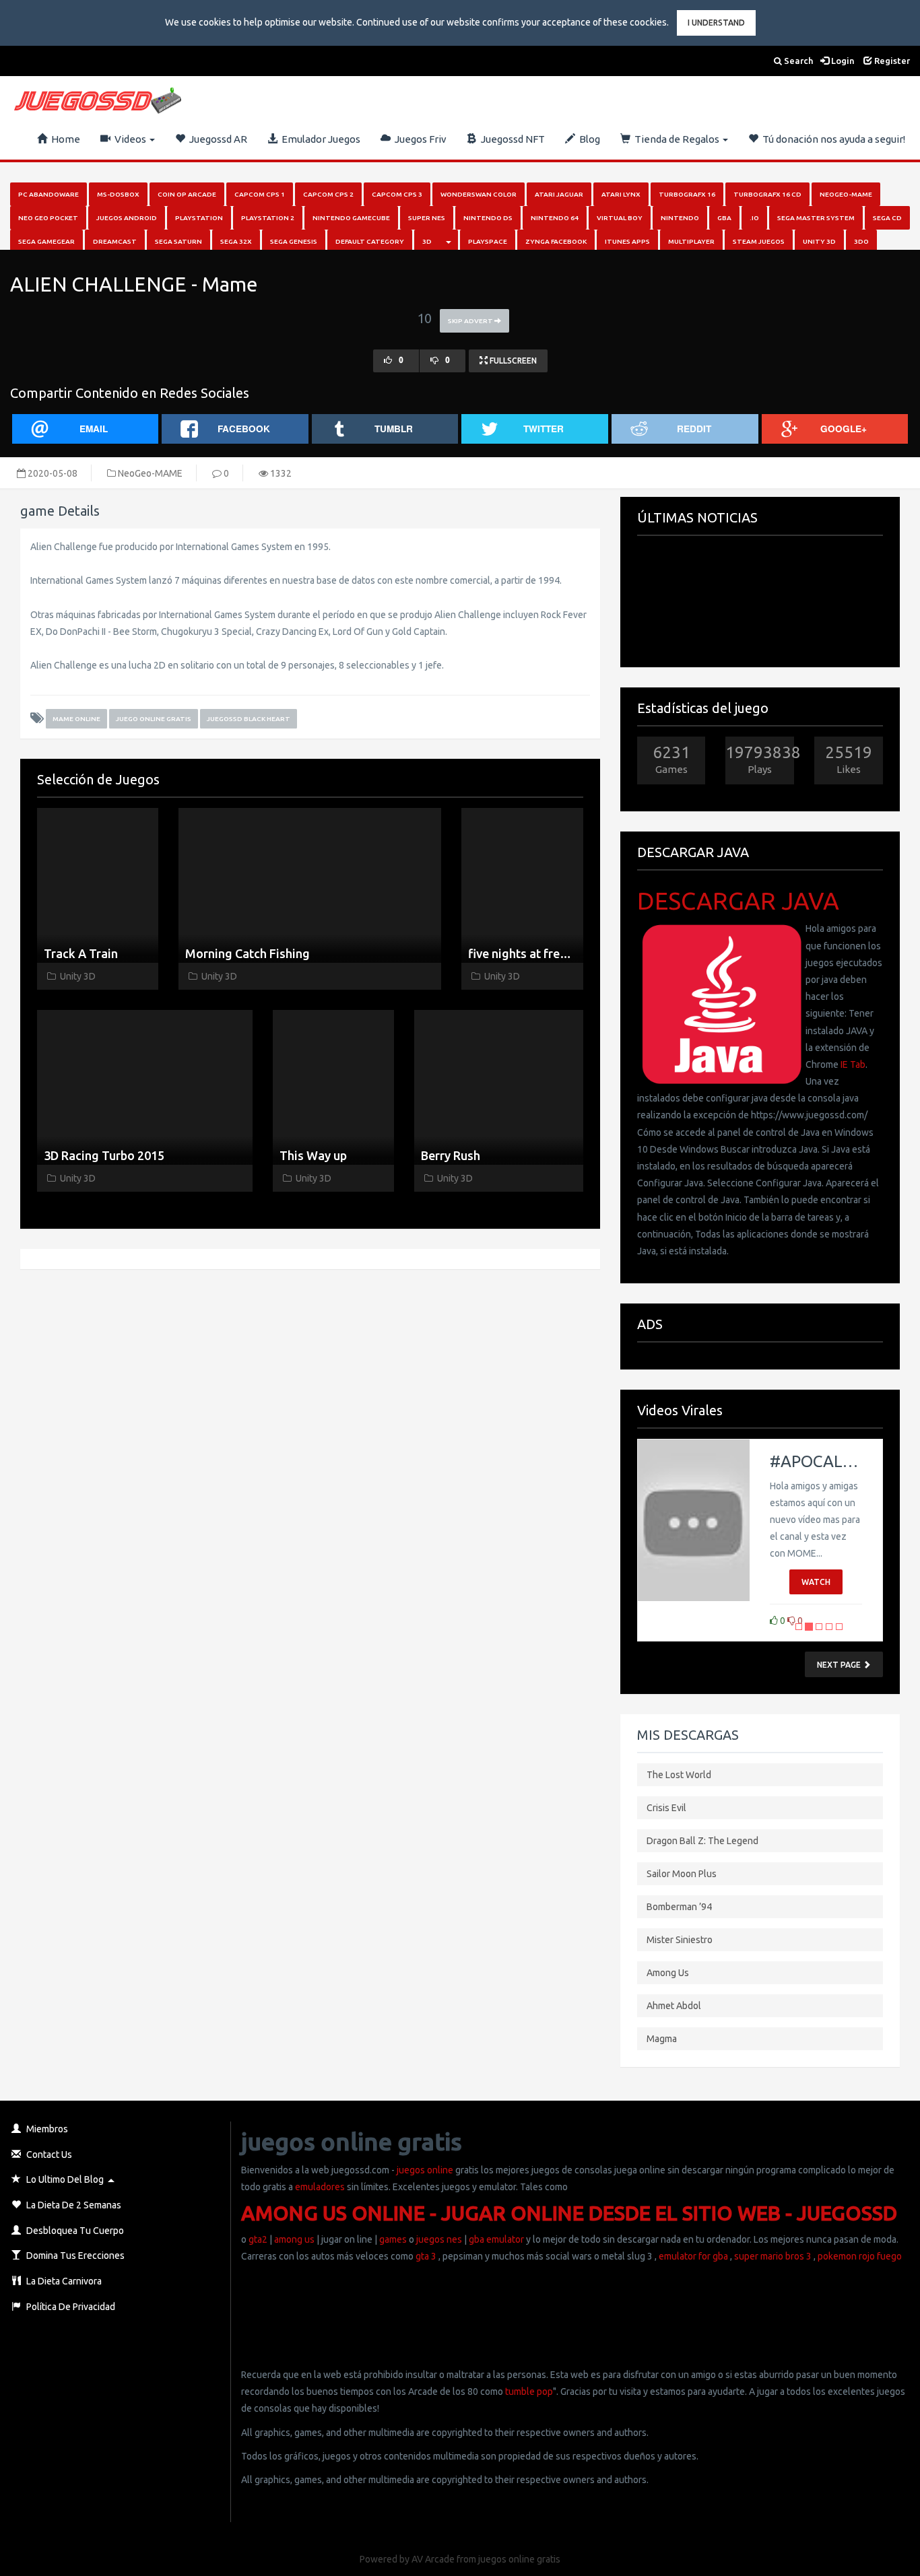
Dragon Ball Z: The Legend (702, 1841)
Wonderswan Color (479, 194)
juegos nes (439, 2239)
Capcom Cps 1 (260, 194)
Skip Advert (471, 321)
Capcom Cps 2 (328, 194)
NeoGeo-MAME (846, 194)
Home (64, 139)
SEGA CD (887, 218)
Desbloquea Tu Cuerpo (74, 2231)
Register (891, 61)
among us (294, 2239)
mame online (76, 719)
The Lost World (679, 1775)
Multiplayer (691, 241)
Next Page (840, 1665)
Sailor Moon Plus (682, 1874)
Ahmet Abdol (674, 2006)
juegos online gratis (519, 2559)
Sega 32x (236, 241)
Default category (370, 241)
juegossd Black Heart (249, 719)
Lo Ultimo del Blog (64, 2179)
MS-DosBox (118, 194)
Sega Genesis (294, 241)
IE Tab (853, 1064)
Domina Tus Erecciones (74, 2256)
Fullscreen (512, 361)
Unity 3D (819, 241)
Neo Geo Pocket (48, 218)
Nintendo (680, 218)
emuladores (320, 2187)
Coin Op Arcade (187, 194)
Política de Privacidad (70, 2307)
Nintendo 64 (555, 218)
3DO (861, 241)
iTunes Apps (627, 241)
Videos (129, 139)
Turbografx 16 (687, 194)
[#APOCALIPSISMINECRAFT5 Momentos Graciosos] (694, 1520)
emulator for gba (693, 2256)
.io (754, 218)
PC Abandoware (48, 194)
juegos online (424, 2170)
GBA (724, 218)
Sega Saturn (178, 241)
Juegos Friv (419, 139)
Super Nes (427, 218)
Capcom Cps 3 (397, 194)
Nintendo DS (488, 218)
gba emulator (496, 2239)
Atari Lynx (621, 194)
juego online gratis (154, 719)
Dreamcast (115, 241)
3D (427, 241)
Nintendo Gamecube (351, 218)
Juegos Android (127, 218)
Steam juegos (759, 241)
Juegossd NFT (511, 139)
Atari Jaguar (559, 194)
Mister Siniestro (680, 1940)
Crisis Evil (666, 1808)
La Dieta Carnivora (63, 2281)
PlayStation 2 (268, 218)
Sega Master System (816, 218)
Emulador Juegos (319, 139)
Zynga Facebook (556, 241)
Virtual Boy (620, 218)
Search (797, 61)
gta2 (258, 2239)
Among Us (668, 1973)
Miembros (46, 2129)
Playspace (488, 241)
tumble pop (529, 2392)
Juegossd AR (216, 139)
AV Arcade (433, 2559)
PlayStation (199, 218)
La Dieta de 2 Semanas (73, 2205)
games (393, 2239)
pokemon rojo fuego (860, 2256)
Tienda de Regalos (676, 139)
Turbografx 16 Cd (767, 194)
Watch (816, 1582)
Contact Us (48, 2155)
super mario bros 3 (773, 2256)
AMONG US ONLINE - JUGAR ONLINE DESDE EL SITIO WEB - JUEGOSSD (569, 2213)
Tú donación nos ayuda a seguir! (832, 139)
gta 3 (426, 2256)
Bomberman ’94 (679, 1907)
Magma (662, 2039)
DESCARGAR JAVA (738, 901)
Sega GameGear (46, 241)
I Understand (716, 23)
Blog (588, 139)
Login (842, 61)
